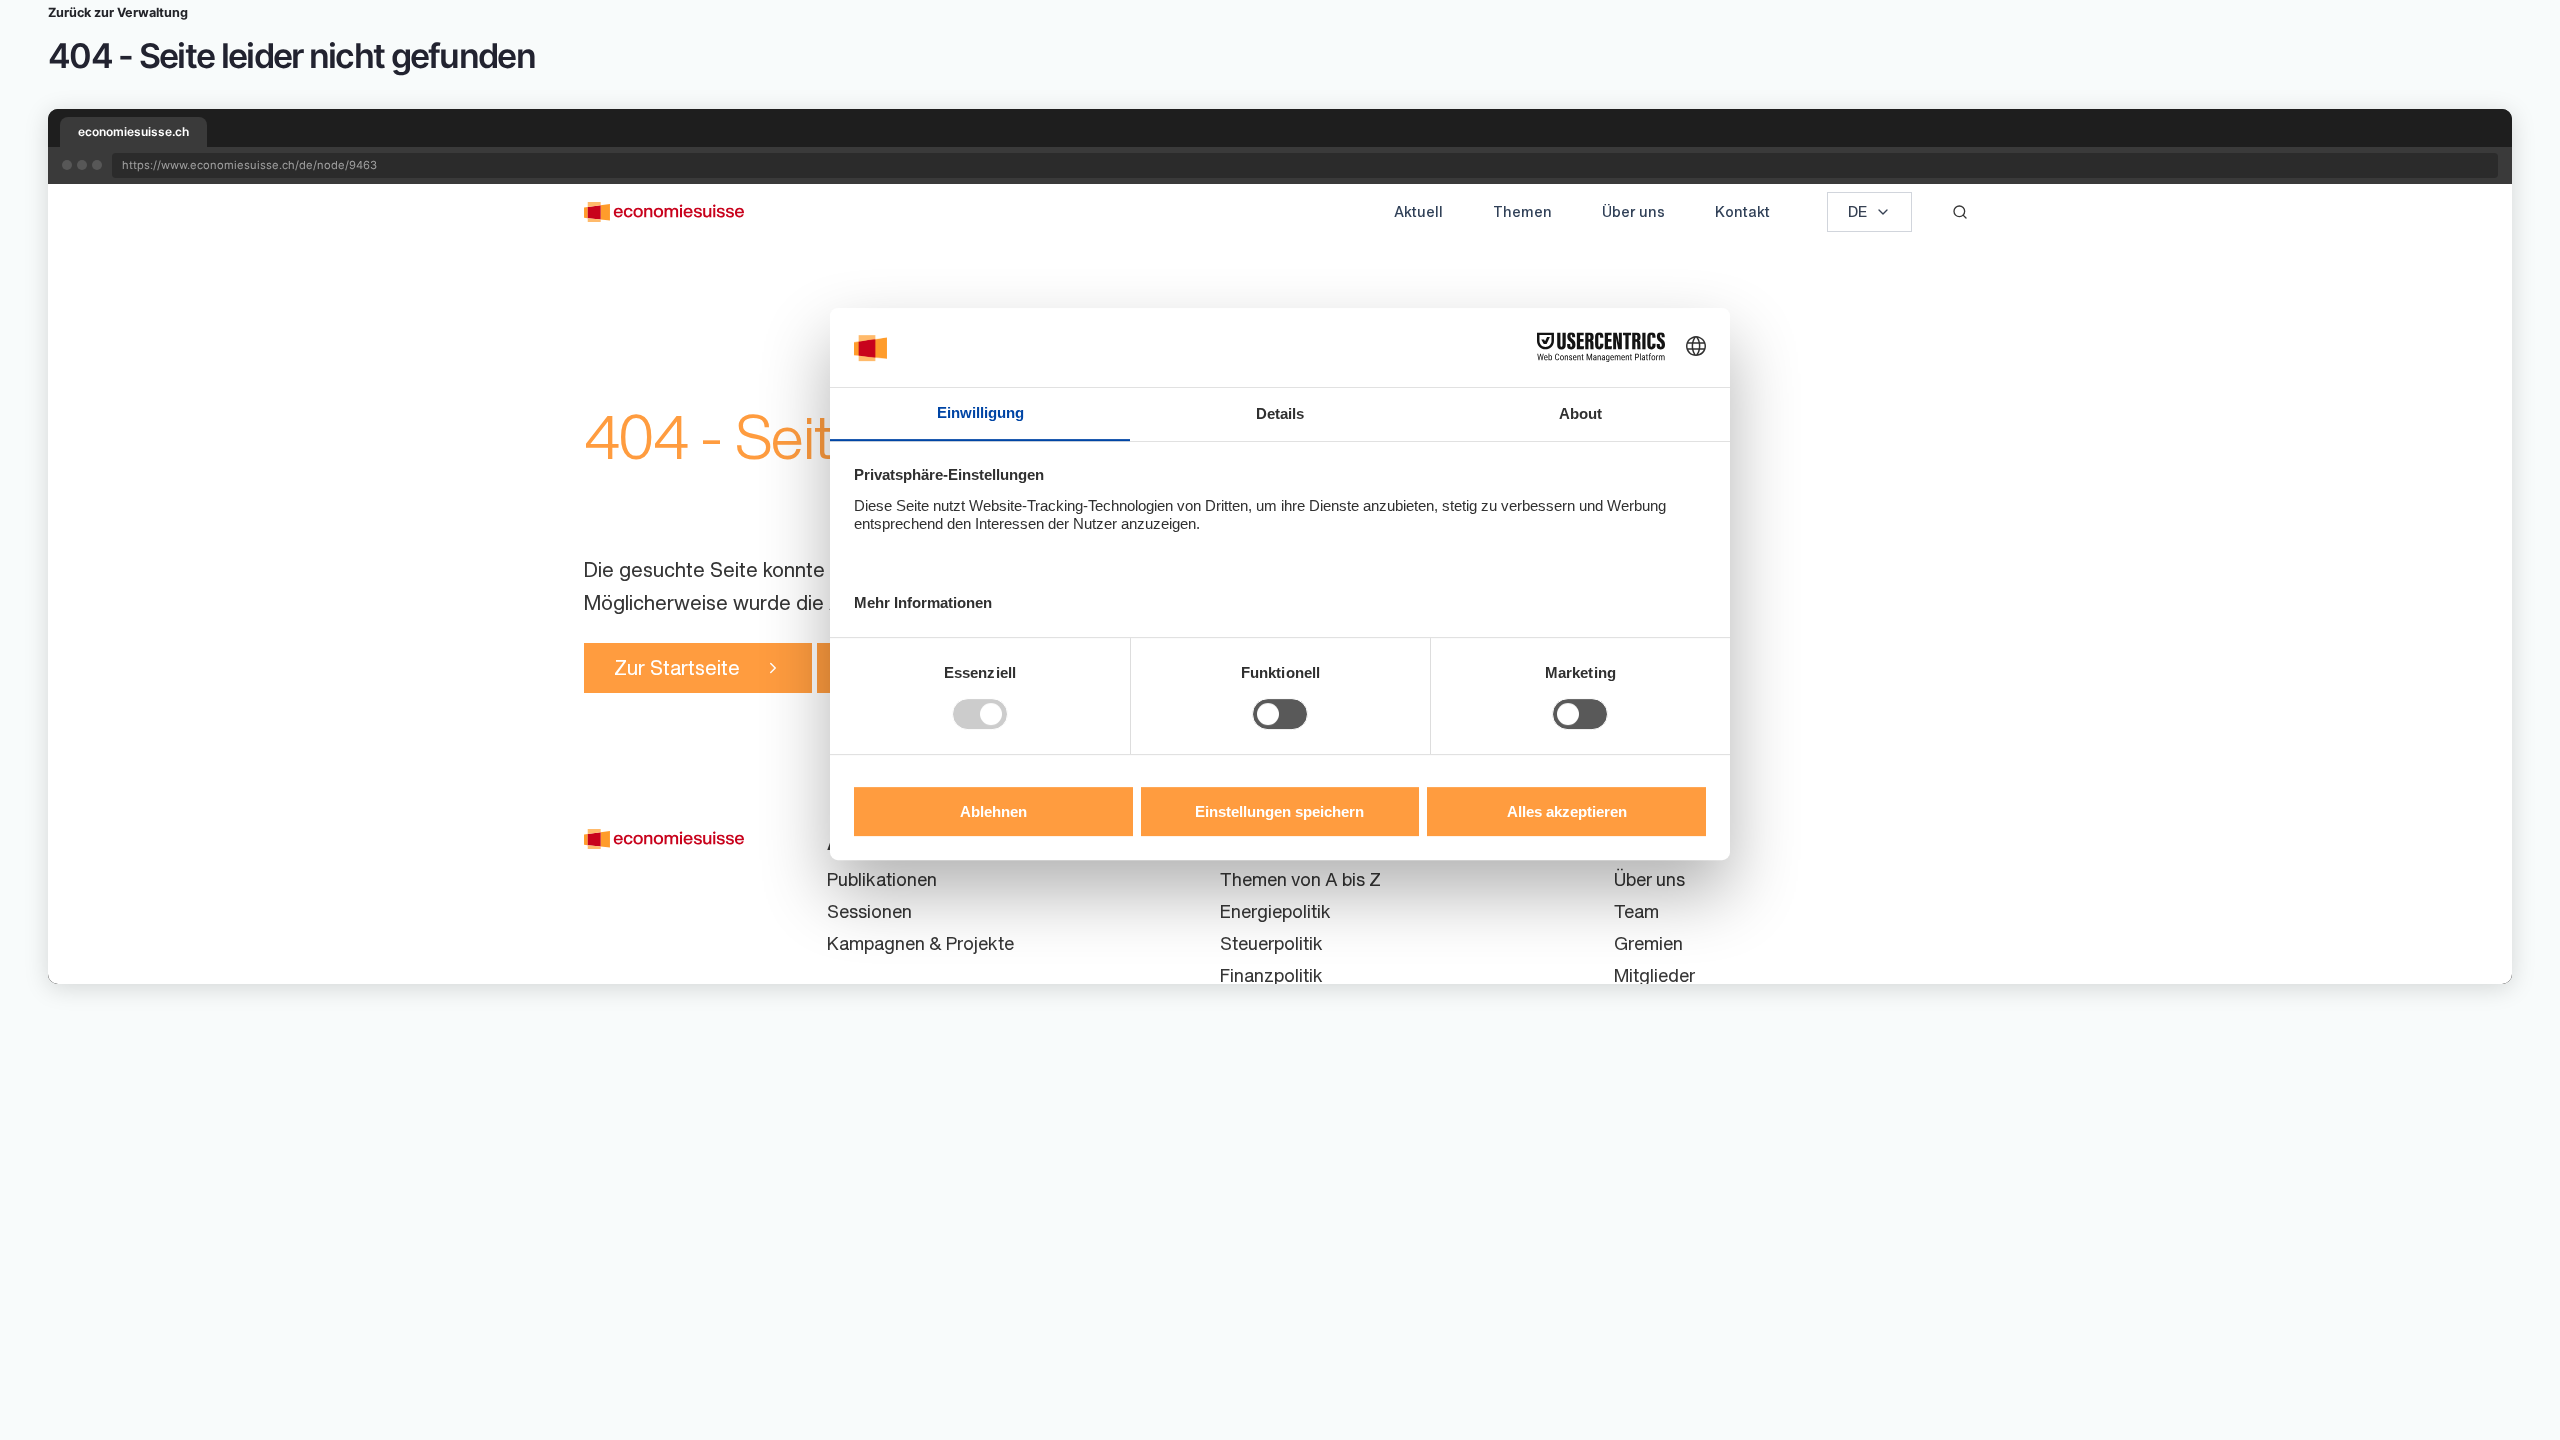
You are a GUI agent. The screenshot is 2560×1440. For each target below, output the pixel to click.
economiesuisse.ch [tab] (133, 131)
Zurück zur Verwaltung (118, 12)
